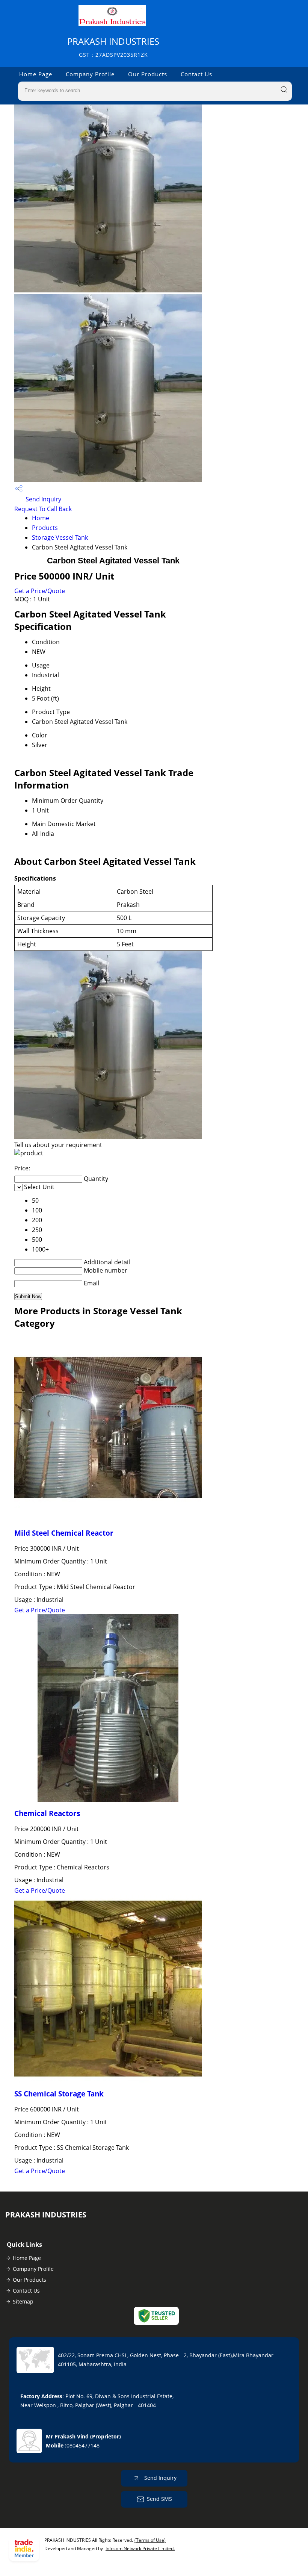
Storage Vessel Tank (60, 537)
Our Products (148, 74)
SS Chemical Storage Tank (59, 2094)
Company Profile (90, 74)
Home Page (36, 74)
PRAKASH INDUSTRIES (113, 47)
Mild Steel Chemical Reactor (64, 1533)
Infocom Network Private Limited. (140, 2548)
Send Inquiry (43, 499)
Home (41, 518)
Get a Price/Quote (40, 591)
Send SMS (159, 2499)
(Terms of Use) (150, 2540)
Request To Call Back (43, 509)
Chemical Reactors (47, 1813)
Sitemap (23, 2301)
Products (45, 528)
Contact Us (196, 74)
